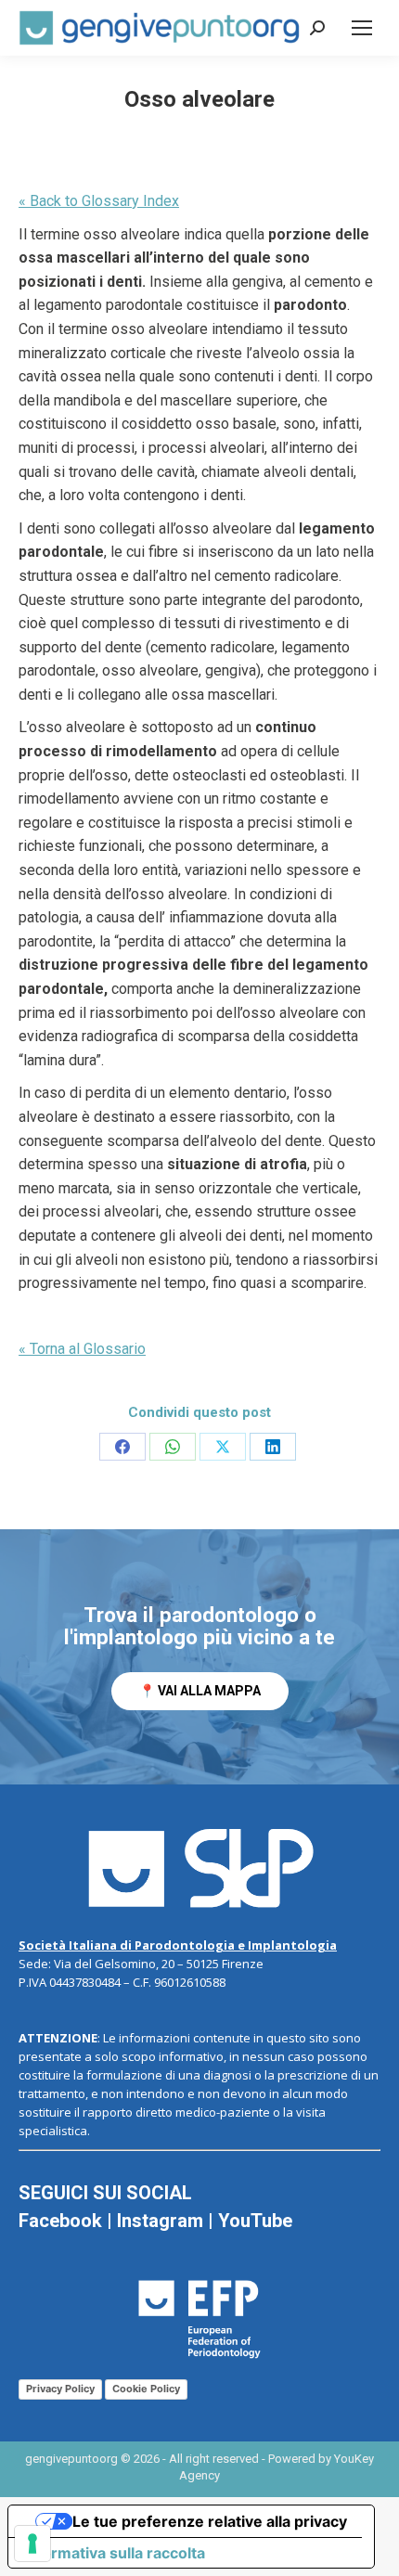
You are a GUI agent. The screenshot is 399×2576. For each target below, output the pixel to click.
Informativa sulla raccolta (114, 2553)
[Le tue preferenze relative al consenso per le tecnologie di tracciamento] (32, 2544)
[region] (199, 1657)
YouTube (255, 2221)
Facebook (60, 2221)
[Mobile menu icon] (362, 28)
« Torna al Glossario (82, 1349)
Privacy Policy (60, 2389)
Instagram (160, 2221)
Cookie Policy (146, 2389)
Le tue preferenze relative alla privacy (210, 2521)
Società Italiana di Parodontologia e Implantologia (178, 1945)
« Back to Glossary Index (99, 201)
